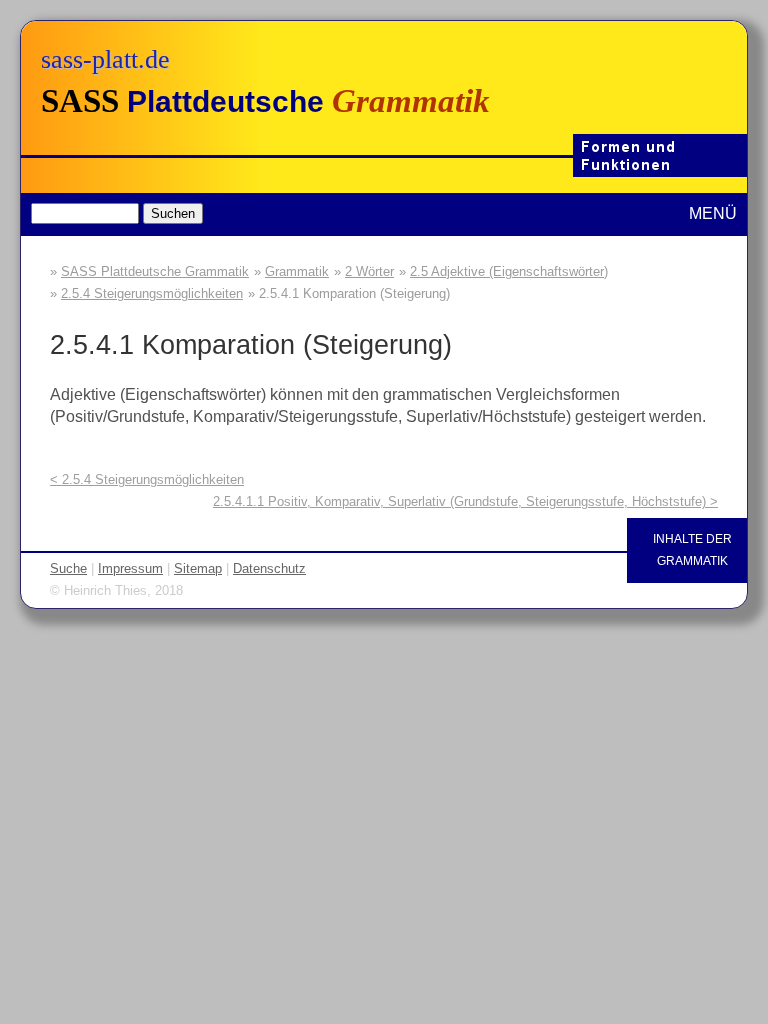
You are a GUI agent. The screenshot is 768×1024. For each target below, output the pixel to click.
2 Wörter (369, 271)
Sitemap (198, 568)
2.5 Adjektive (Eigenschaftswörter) (509, 271)
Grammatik (297, 271)
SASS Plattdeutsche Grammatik (155, 271)
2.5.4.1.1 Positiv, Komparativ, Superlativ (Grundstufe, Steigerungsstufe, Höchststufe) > (465, 501)
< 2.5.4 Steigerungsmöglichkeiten (147, 479)
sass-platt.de (105, 59)
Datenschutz (269, 568)
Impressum (130, 568)
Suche (68, 568)
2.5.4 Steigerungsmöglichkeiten (152, 293)
